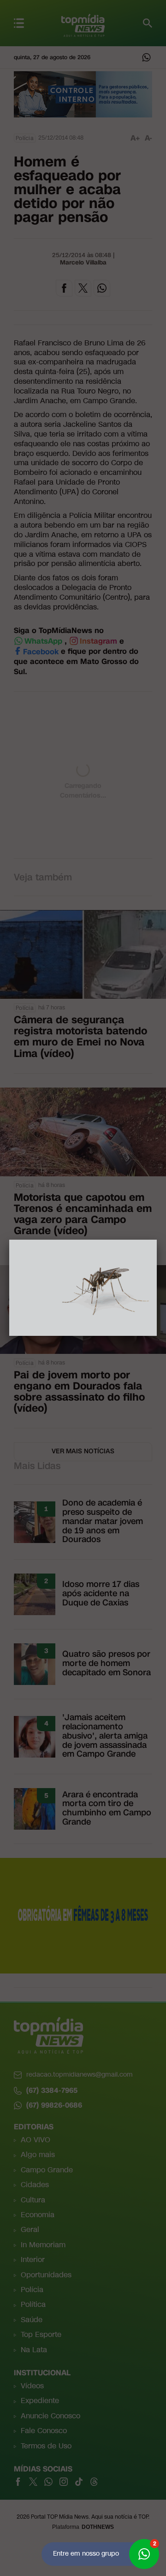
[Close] (157, 1240)
